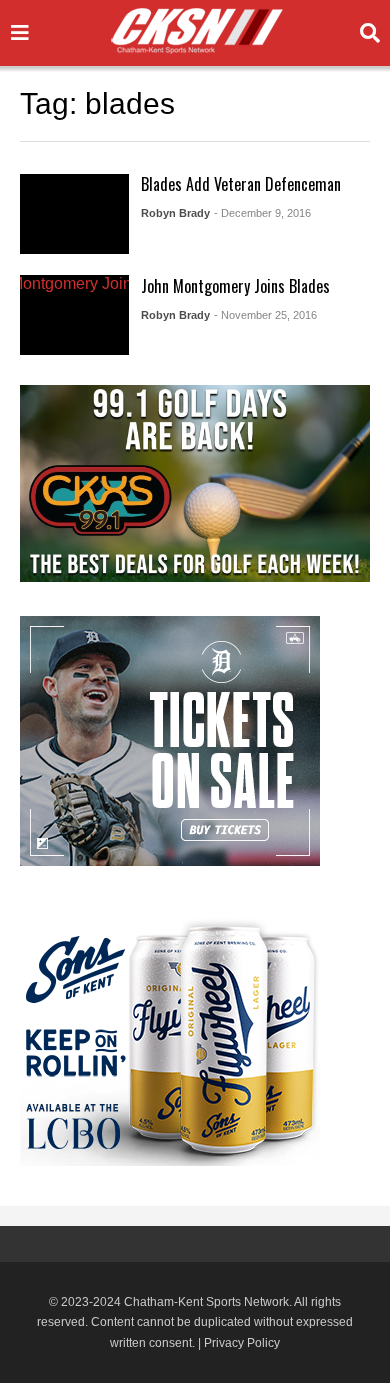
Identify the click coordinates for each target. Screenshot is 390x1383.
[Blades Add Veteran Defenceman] (74, 214)
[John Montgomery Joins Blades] (74, 315)
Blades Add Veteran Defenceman (241, 184)
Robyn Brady (175, 213)
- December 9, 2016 (262, 213)
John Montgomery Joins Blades (235, 286)
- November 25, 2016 (265, 315)
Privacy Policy (242, 1343)
